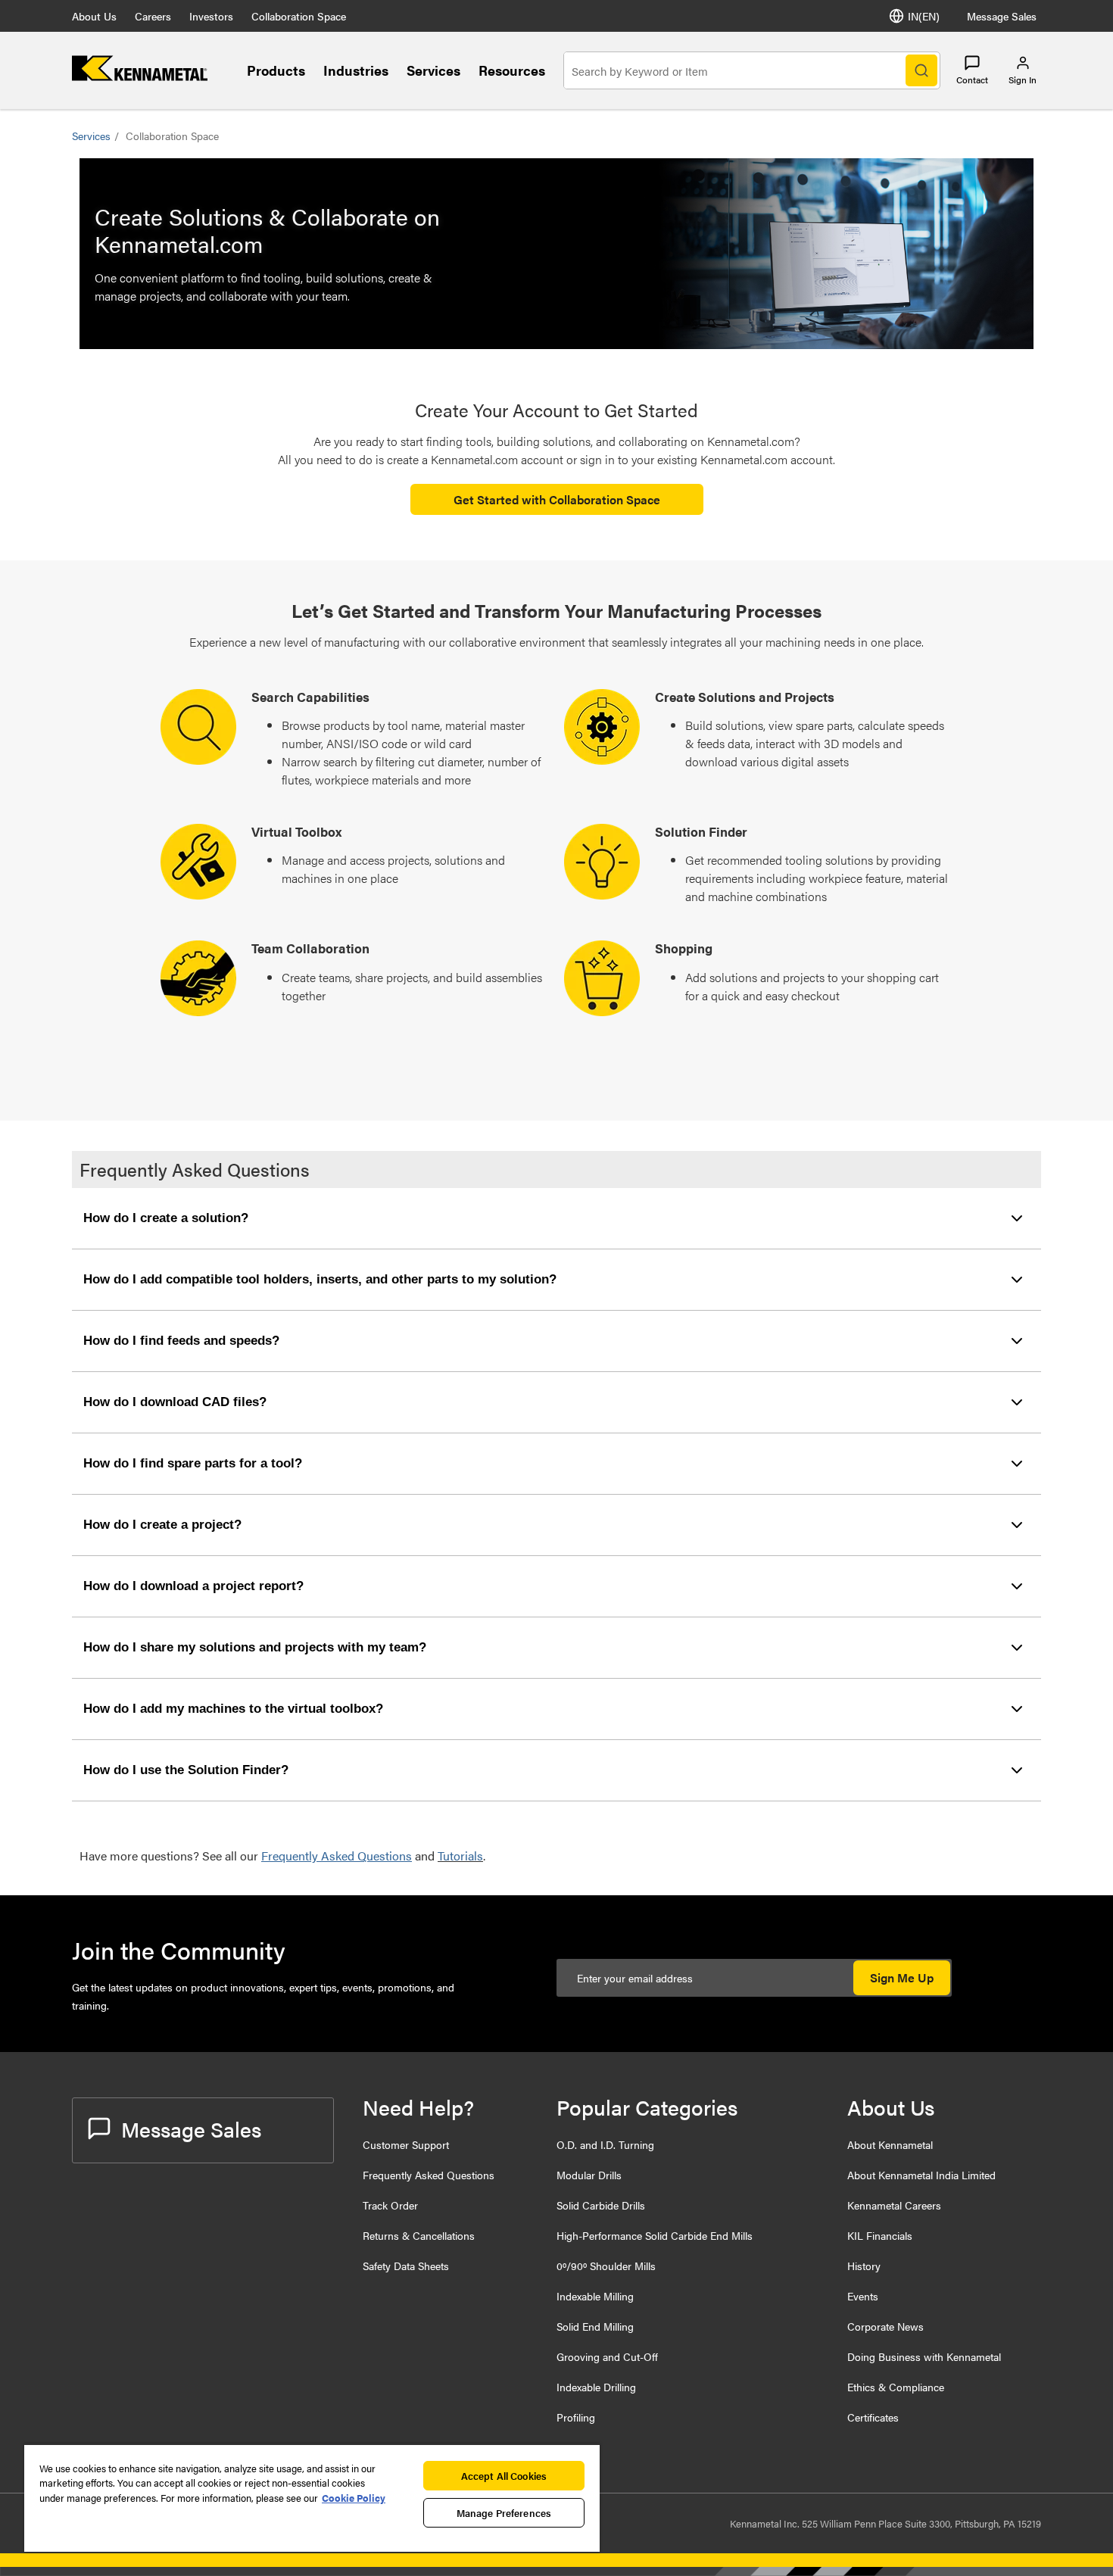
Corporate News (885, 2326)
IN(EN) (924, 16)
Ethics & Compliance (896, 2387)
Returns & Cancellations (419, 2235)
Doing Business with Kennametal (924, 2356)
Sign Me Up (902, 1977)
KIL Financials (880, 2235)
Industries (356, 70)
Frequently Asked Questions (429, 2175)
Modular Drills (589, 2175)
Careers (153, 16)
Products (276, 70)
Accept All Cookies (504, 2476)
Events (863, 2296)
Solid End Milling (595, 2326)
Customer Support (406, 2144)
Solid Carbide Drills (601, 2205)
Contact (972, 80)
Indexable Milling (595, 2296)
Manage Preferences (504, 2513)
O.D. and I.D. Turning (605, 2144)
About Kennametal (890, 2144)
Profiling (576, 2417)
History (864, 2266)
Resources (512, 70)
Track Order (390, 2205)
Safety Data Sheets (406, 2266)
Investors (211, 16)
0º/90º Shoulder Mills (606, 2266)
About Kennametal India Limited (921, 2175)
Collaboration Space (299, 16)
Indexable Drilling (596, 2387)
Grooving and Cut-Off (607, 2356)
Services (433, 70)
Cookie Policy (354, 2498)
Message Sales (1002, 16)
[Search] (921, 70)
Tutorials (460, 1856)
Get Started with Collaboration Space (557, 499)
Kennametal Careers (894, 2205)
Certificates (873, 2417)
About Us (94, 16)
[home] (140, 76)
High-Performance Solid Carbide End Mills (655, 2235)
